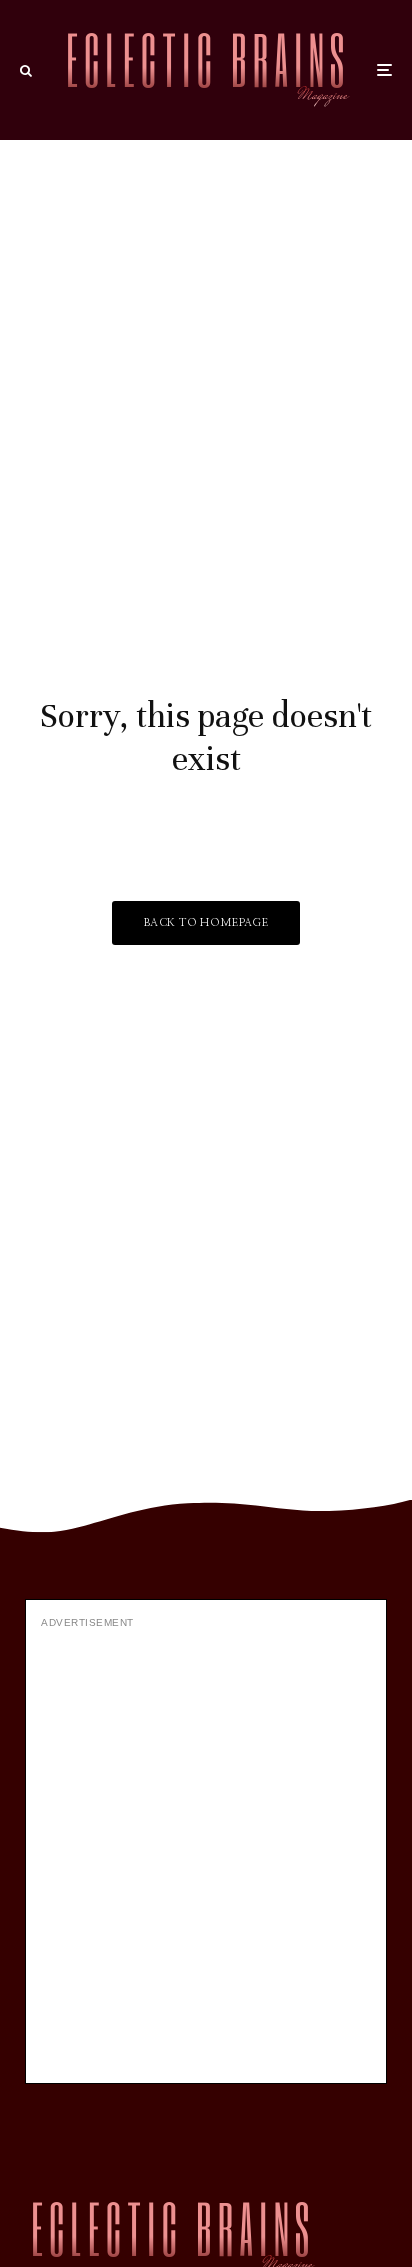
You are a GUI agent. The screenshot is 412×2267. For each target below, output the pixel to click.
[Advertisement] (206, 1854)
